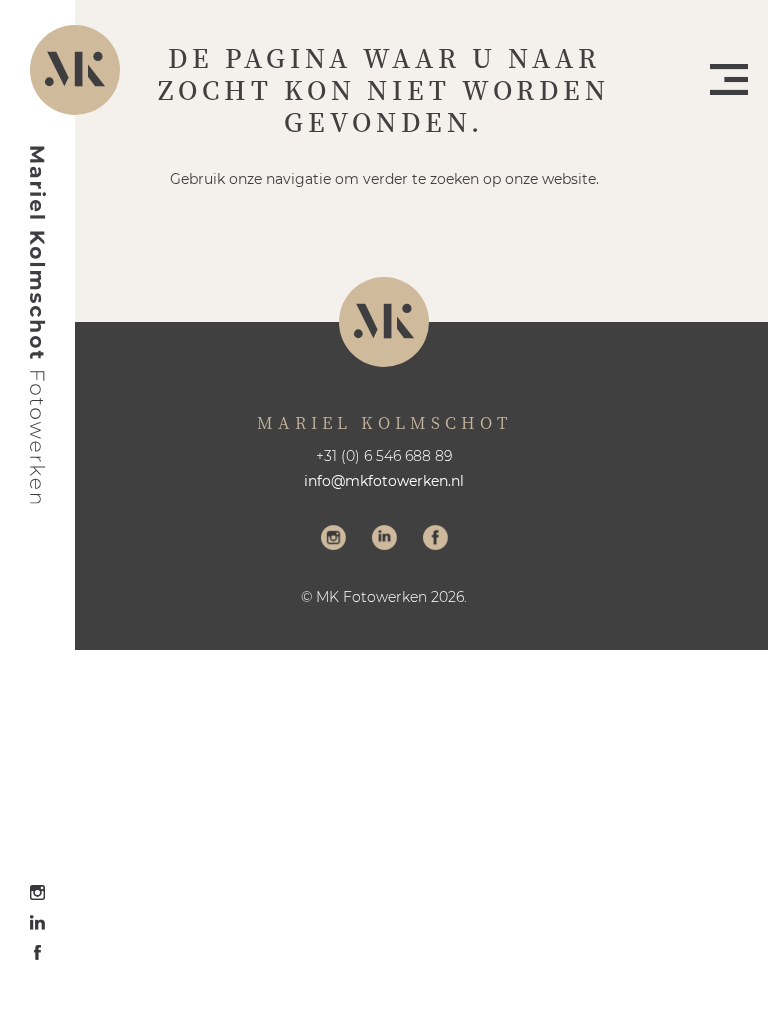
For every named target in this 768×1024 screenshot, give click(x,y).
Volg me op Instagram (333, 540)
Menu (729, 79)
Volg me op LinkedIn (384, 540)
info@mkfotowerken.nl (384, 481)
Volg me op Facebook (435, 540)
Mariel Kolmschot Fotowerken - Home (38, 325)
